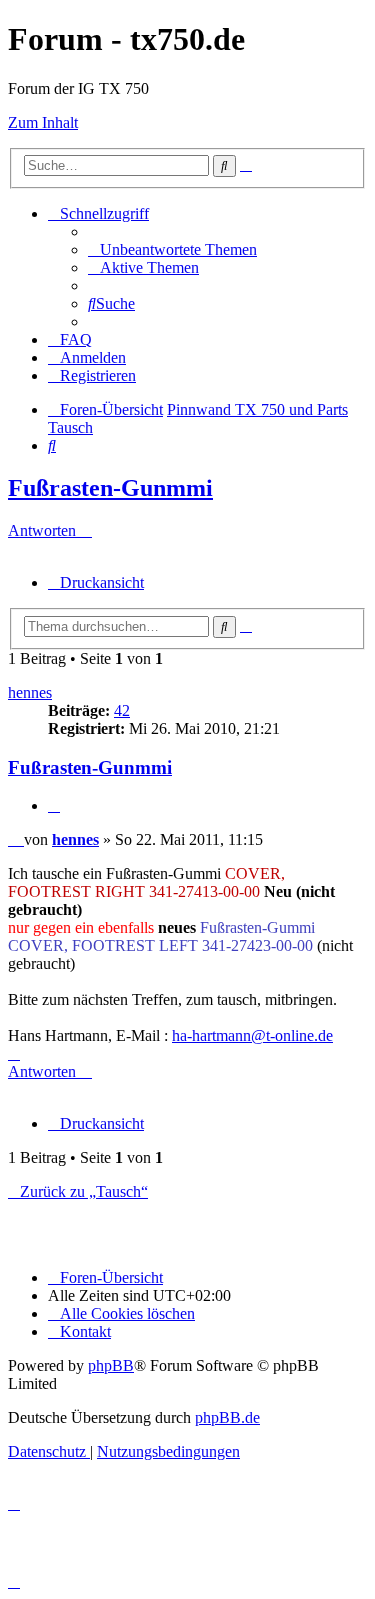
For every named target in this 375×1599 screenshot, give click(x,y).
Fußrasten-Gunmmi (110, 488)
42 (122, 710)
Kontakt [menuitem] (85, 1331)
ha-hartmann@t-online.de (252, 1035)
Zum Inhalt (43, 122)
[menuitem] (172, 249)
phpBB (111, 1365)
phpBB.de (227, 1417)
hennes (30, 692)
